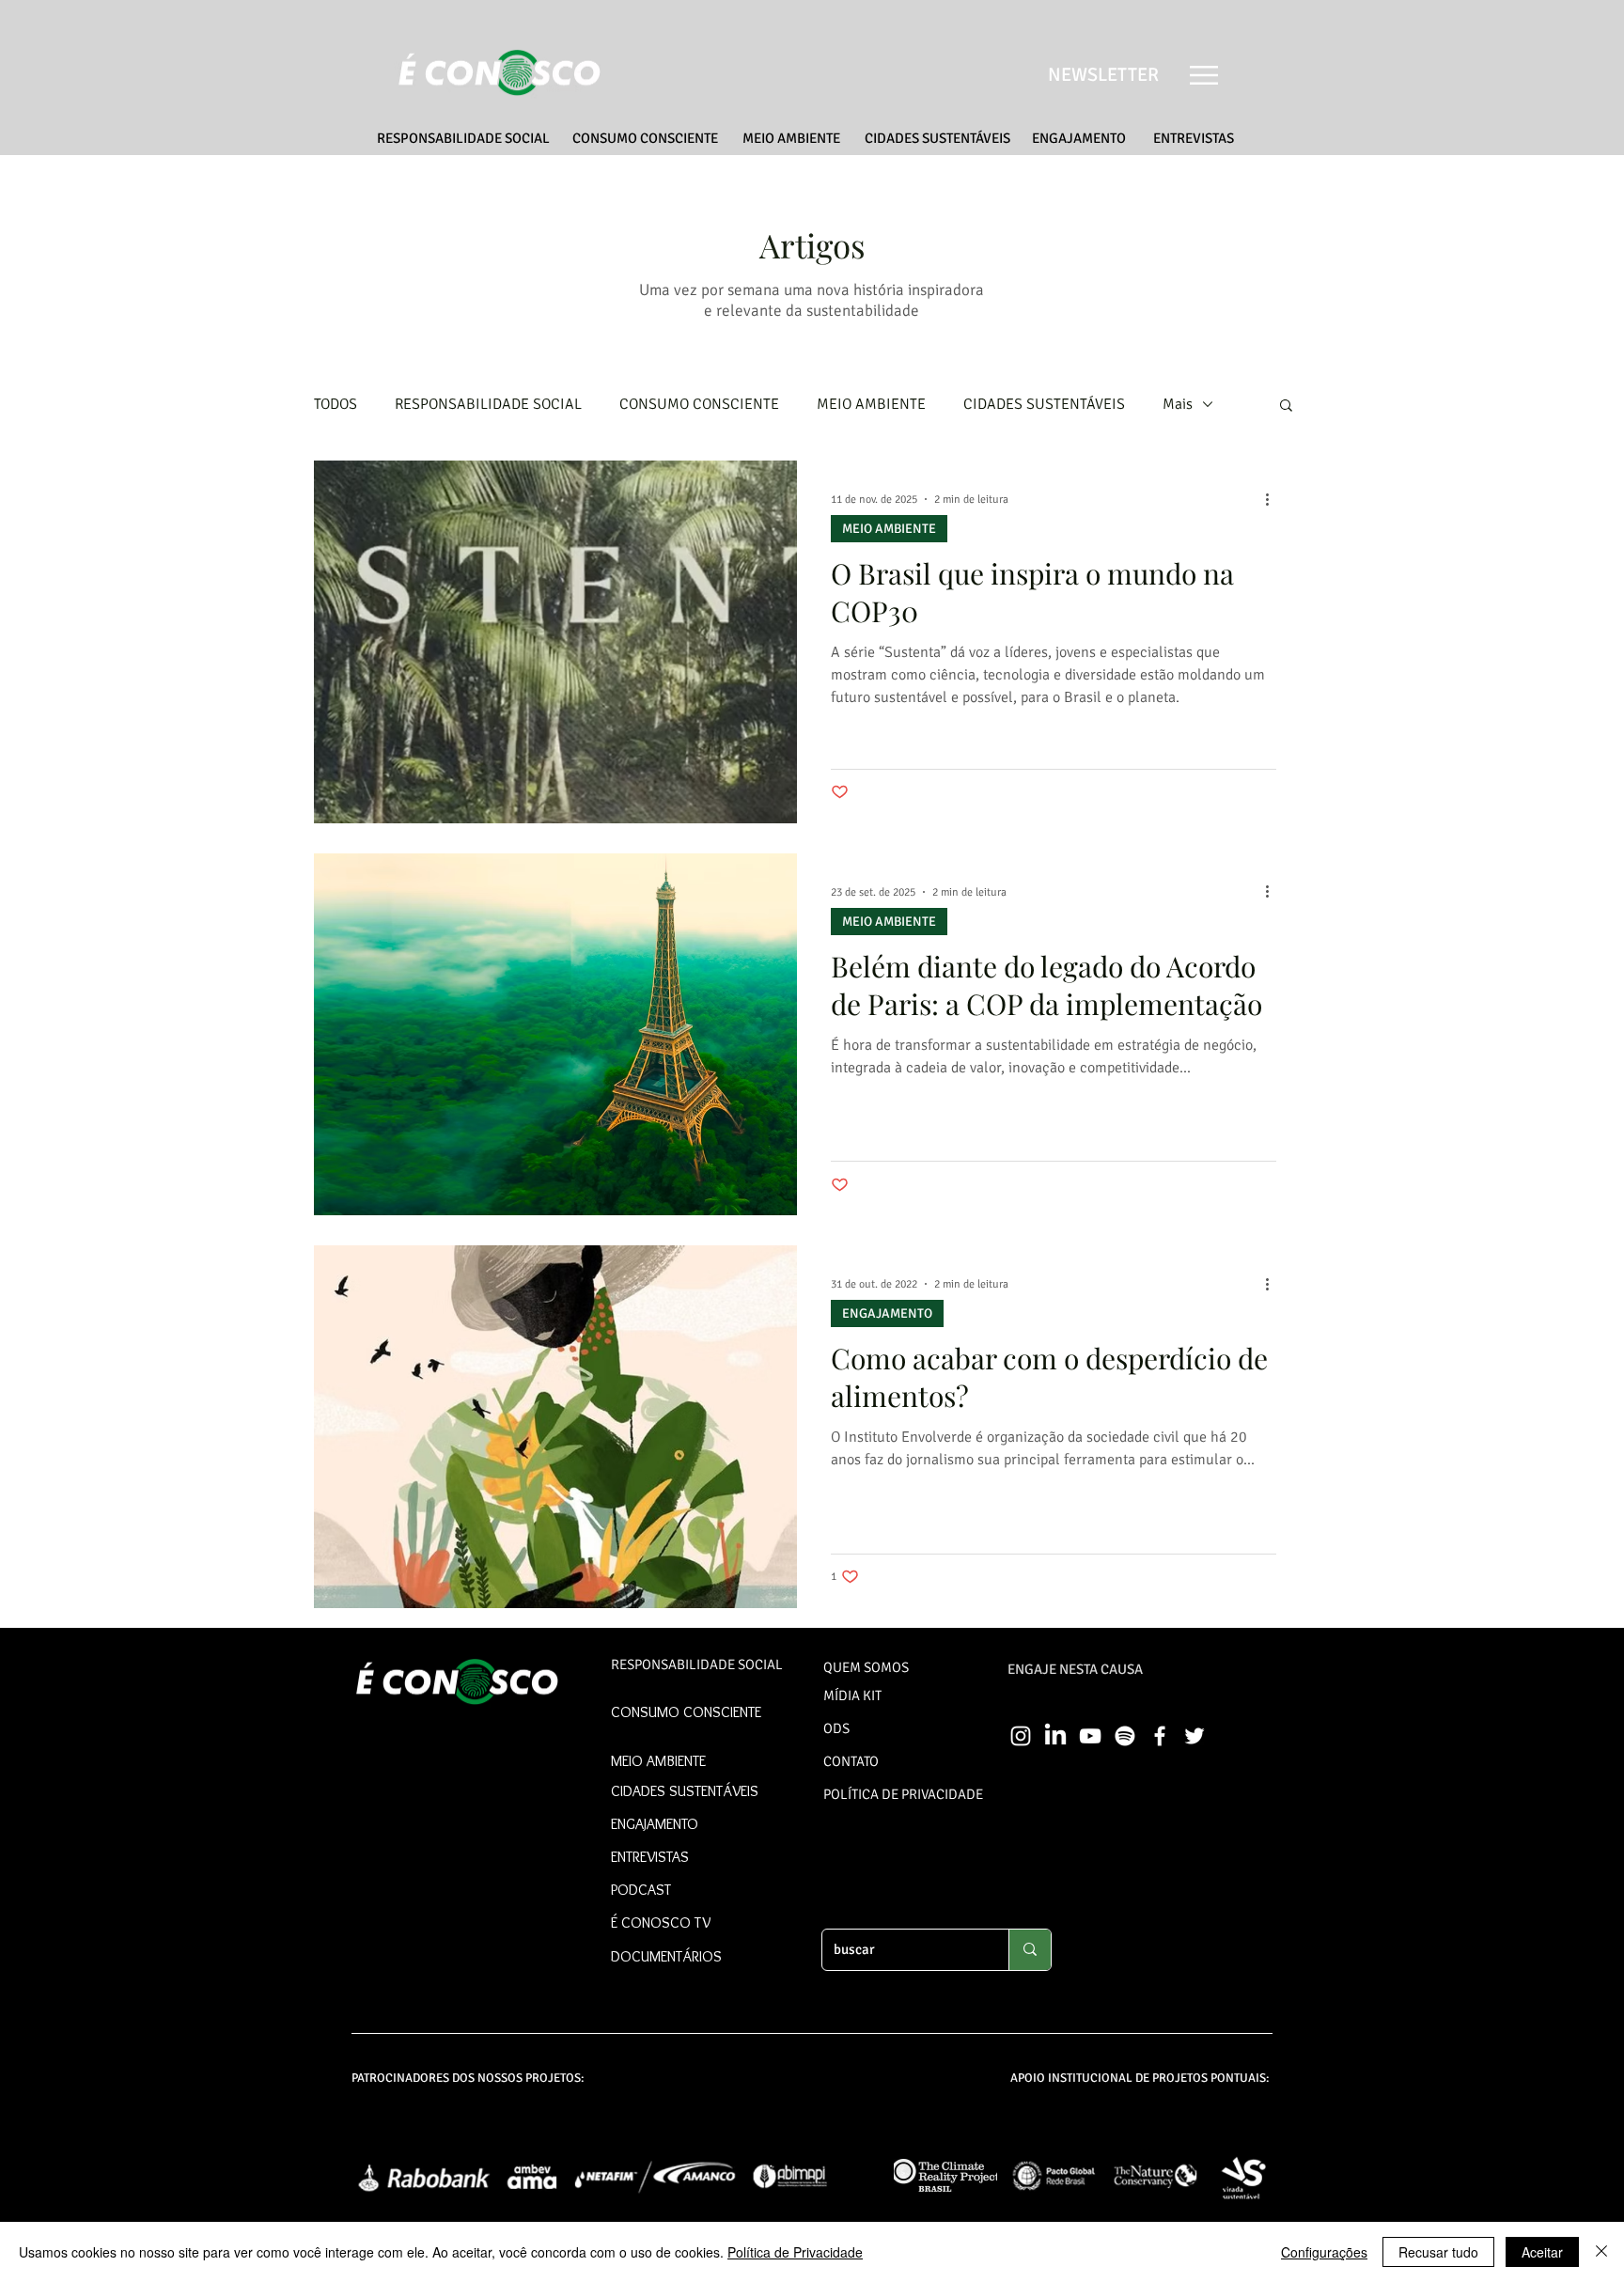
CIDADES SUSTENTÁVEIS (1044, 404)
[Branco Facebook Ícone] (1160, 1736)
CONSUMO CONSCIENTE (699, 404)
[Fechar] (1601, 2252)
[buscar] (1030, 1950)
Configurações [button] (1324, 2252)
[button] (1204, 75)
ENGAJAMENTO (887, 1313)
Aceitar (1542, 2252)
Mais (1178, 404)
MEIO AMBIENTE (871, 404)
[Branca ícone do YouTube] (1090, 1736)
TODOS (336, 404)
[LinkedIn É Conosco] (1055, 1736)
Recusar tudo (1438, 2252)
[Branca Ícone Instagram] (1021, 1736)
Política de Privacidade (795, 2252)
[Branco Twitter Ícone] (1195, 1736)
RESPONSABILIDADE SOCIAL (488, 404)
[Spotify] (1125, 1736)
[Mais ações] (1273, 499)
